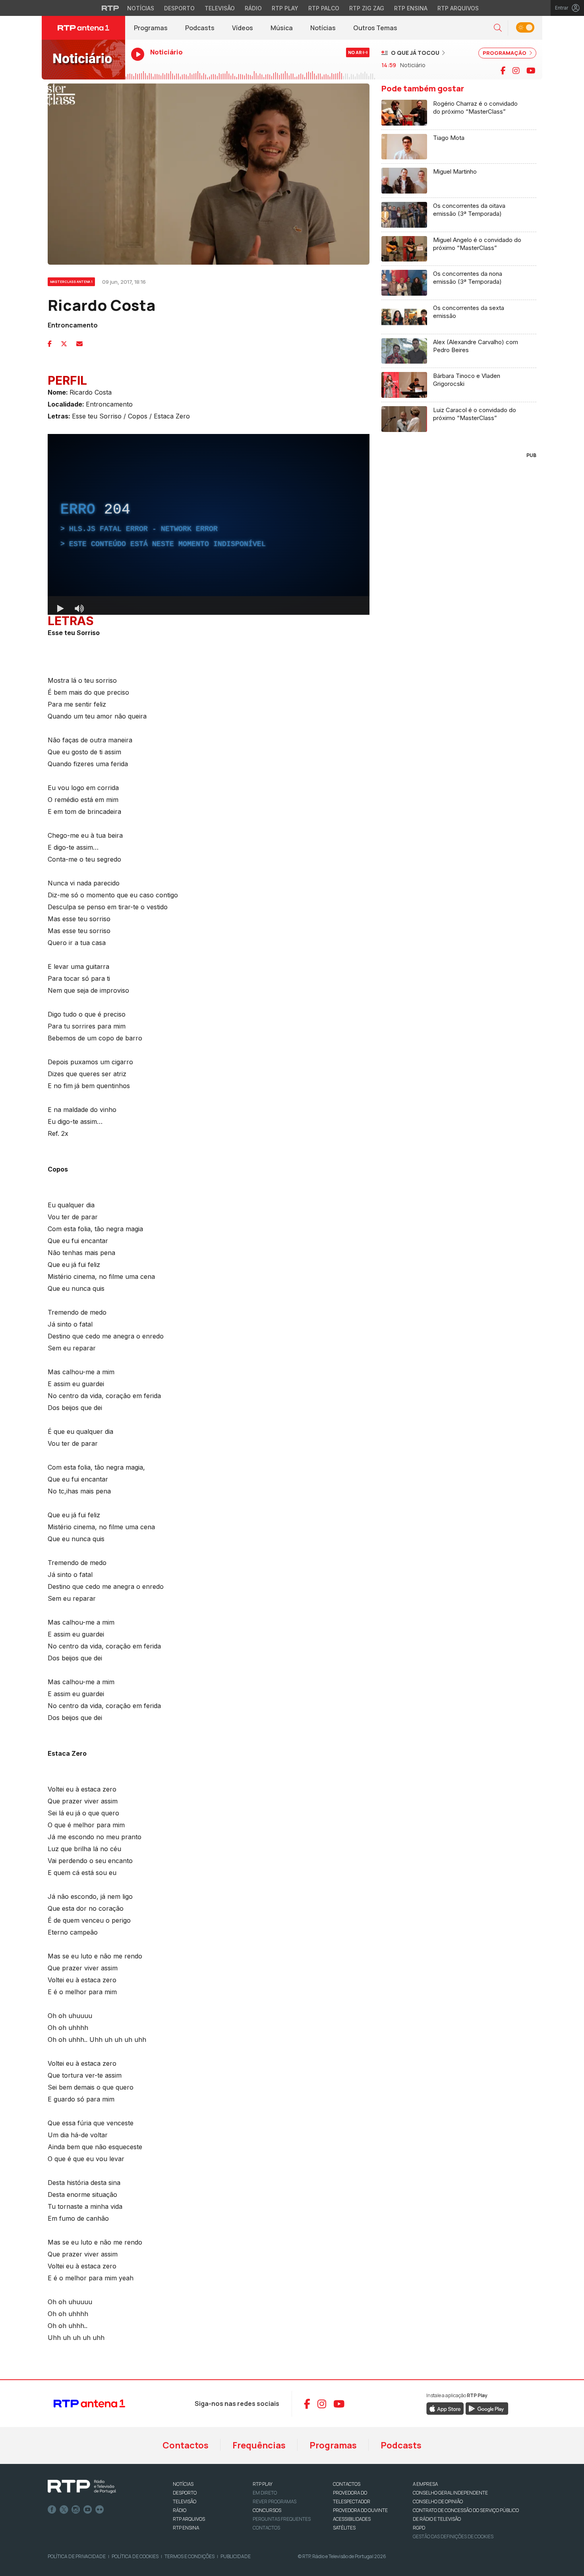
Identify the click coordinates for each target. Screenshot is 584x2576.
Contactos (186, 2445)
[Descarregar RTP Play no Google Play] (487, 2408)
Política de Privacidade (77, 2556)
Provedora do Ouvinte (360, 2510)
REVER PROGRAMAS (275, 2501)
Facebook (52, 2510)
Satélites (344, 2528)
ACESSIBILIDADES (352, 2519)
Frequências (259, 2445)
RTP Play (285, 8)
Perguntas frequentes (282, 2519)
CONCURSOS (267, 2510)
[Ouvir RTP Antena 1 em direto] (83, 60)
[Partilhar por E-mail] (79, 344)
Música (282, 28)
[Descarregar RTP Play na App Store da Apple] (445, 2408)
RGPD (419, 2528)
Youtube (88, 2510)
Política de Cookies (135, 2556)
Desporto (179, 8)
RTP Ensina (411, 8)
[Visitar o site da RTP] (110, 8)
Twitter (64, 2510)
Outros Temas (375, 28)
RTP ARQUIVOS (189, 2519)
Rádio (253, 8)
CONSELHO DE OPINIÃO (438, 2501)
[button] (498, 28)
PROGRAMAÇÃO (505, 53)
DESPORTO (185, 2493)
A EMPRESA (425, 2484)
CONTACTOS (347, 2484)
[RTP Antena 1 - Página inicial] (83, 28)
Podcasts (200, 28)
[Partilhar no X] (64, 344)
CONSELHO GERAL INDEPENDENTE (450, 2493)
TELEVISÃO (185, 2501)
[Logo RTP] (82, 2487)
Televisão (220, 8)
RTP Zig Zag (367, 8)
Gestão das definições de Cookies (453, 2536)
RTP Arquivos (458, 8)
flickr (100, 2510)
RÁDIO (180, 2510)
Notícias (141, 8)
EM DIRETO (265, 2493)
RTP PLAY (263, 2484)
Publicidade (236, 2556)
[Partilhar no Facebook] (50, 344)
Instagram (76, 2510)
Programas (151, 28)
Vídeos (243, 28)
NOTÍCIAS (183, 2484)
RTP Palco (324, 8)
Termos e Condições (190, 2556)
